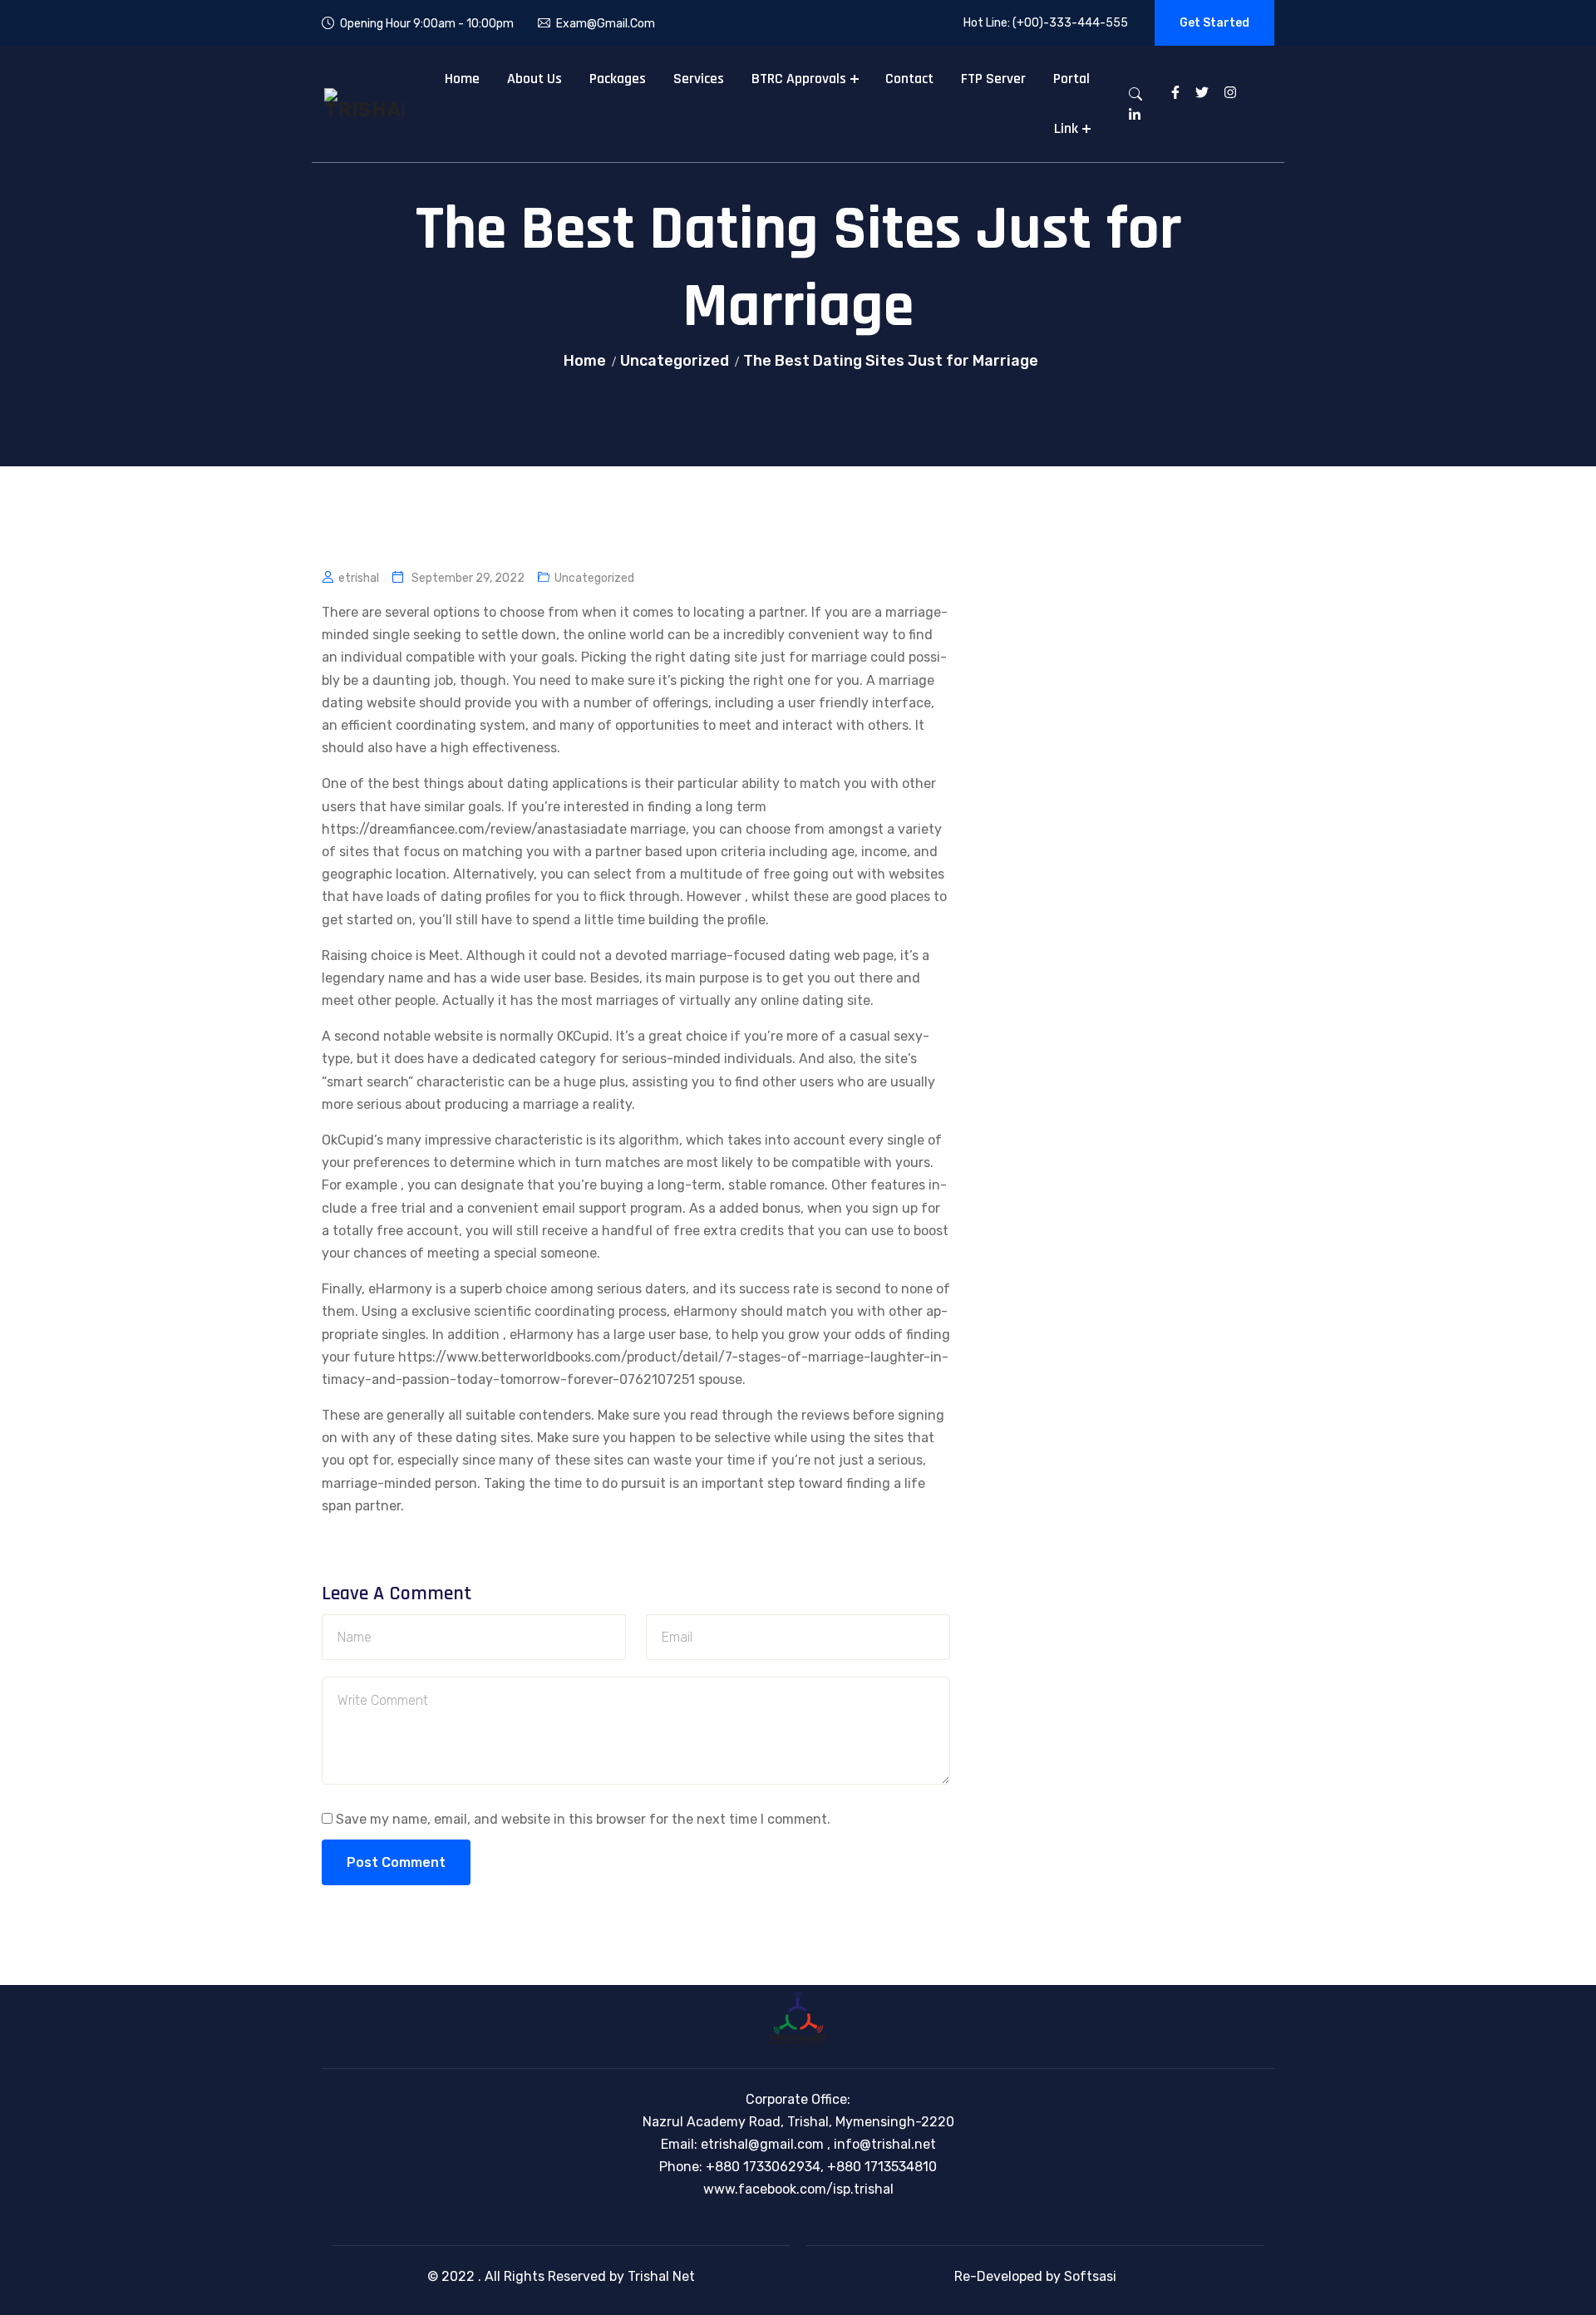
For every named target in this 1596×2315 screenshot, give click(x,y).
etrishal (359, 578)
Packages (618, 79)
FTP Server (993, 79)
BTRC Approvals (799, 79)
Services (699, 79)
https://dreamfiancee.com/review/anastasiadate (474, 829)
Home (462, 79)
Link (1066, 128)
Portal (1071, 79)
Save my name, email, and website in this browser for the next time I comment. (583, 1819)
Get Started (1214, 23)
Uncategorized (675, 361)
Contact (909, 79)
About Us (534, 79)
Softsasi (1090, 2276)
